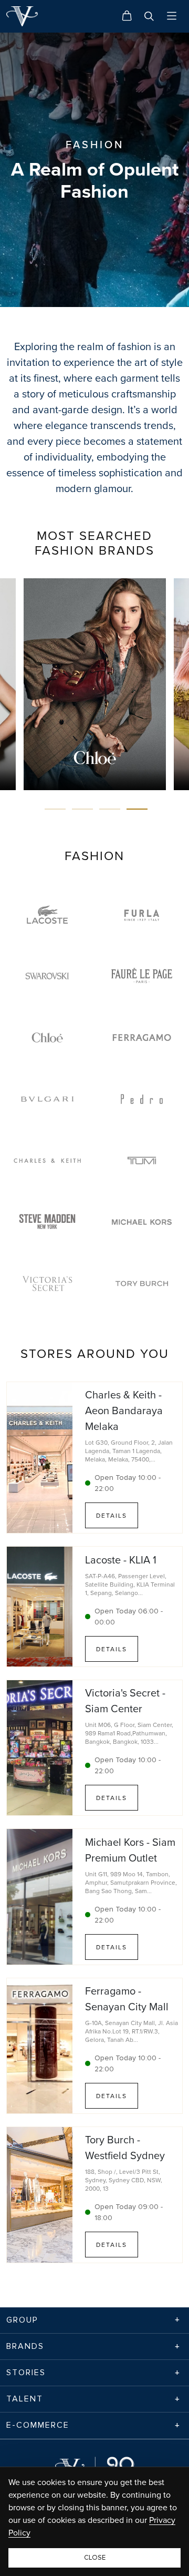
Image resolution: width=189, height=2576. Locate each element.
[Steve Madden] (47, 1221)
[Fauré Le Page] (142, 976)
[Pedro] (142, 1099)
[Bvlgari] (47, 1099)
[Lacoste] (47, 914)
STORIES (26, 2373)
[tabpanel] (95, 684)
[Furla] (142, 914)
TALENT (25, 2399)
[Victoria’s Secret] (47, 1284)
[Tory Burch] (142, 1284)
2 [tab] (82, 809)
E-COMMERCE (38, 2425)
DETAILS (112, 1515)
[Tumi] (142, 1161)
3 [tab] (110, 809)
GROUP (22, 2320)
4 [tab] (137, 809)
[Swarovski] (47, 976)
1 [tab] (55, 809)
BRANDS (25, 2346)
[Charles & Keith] (47, 1161)
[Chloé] (47, 1037)
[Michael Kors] (142, 1222)
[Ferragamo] (142, 1037)
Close (95, 2558)
